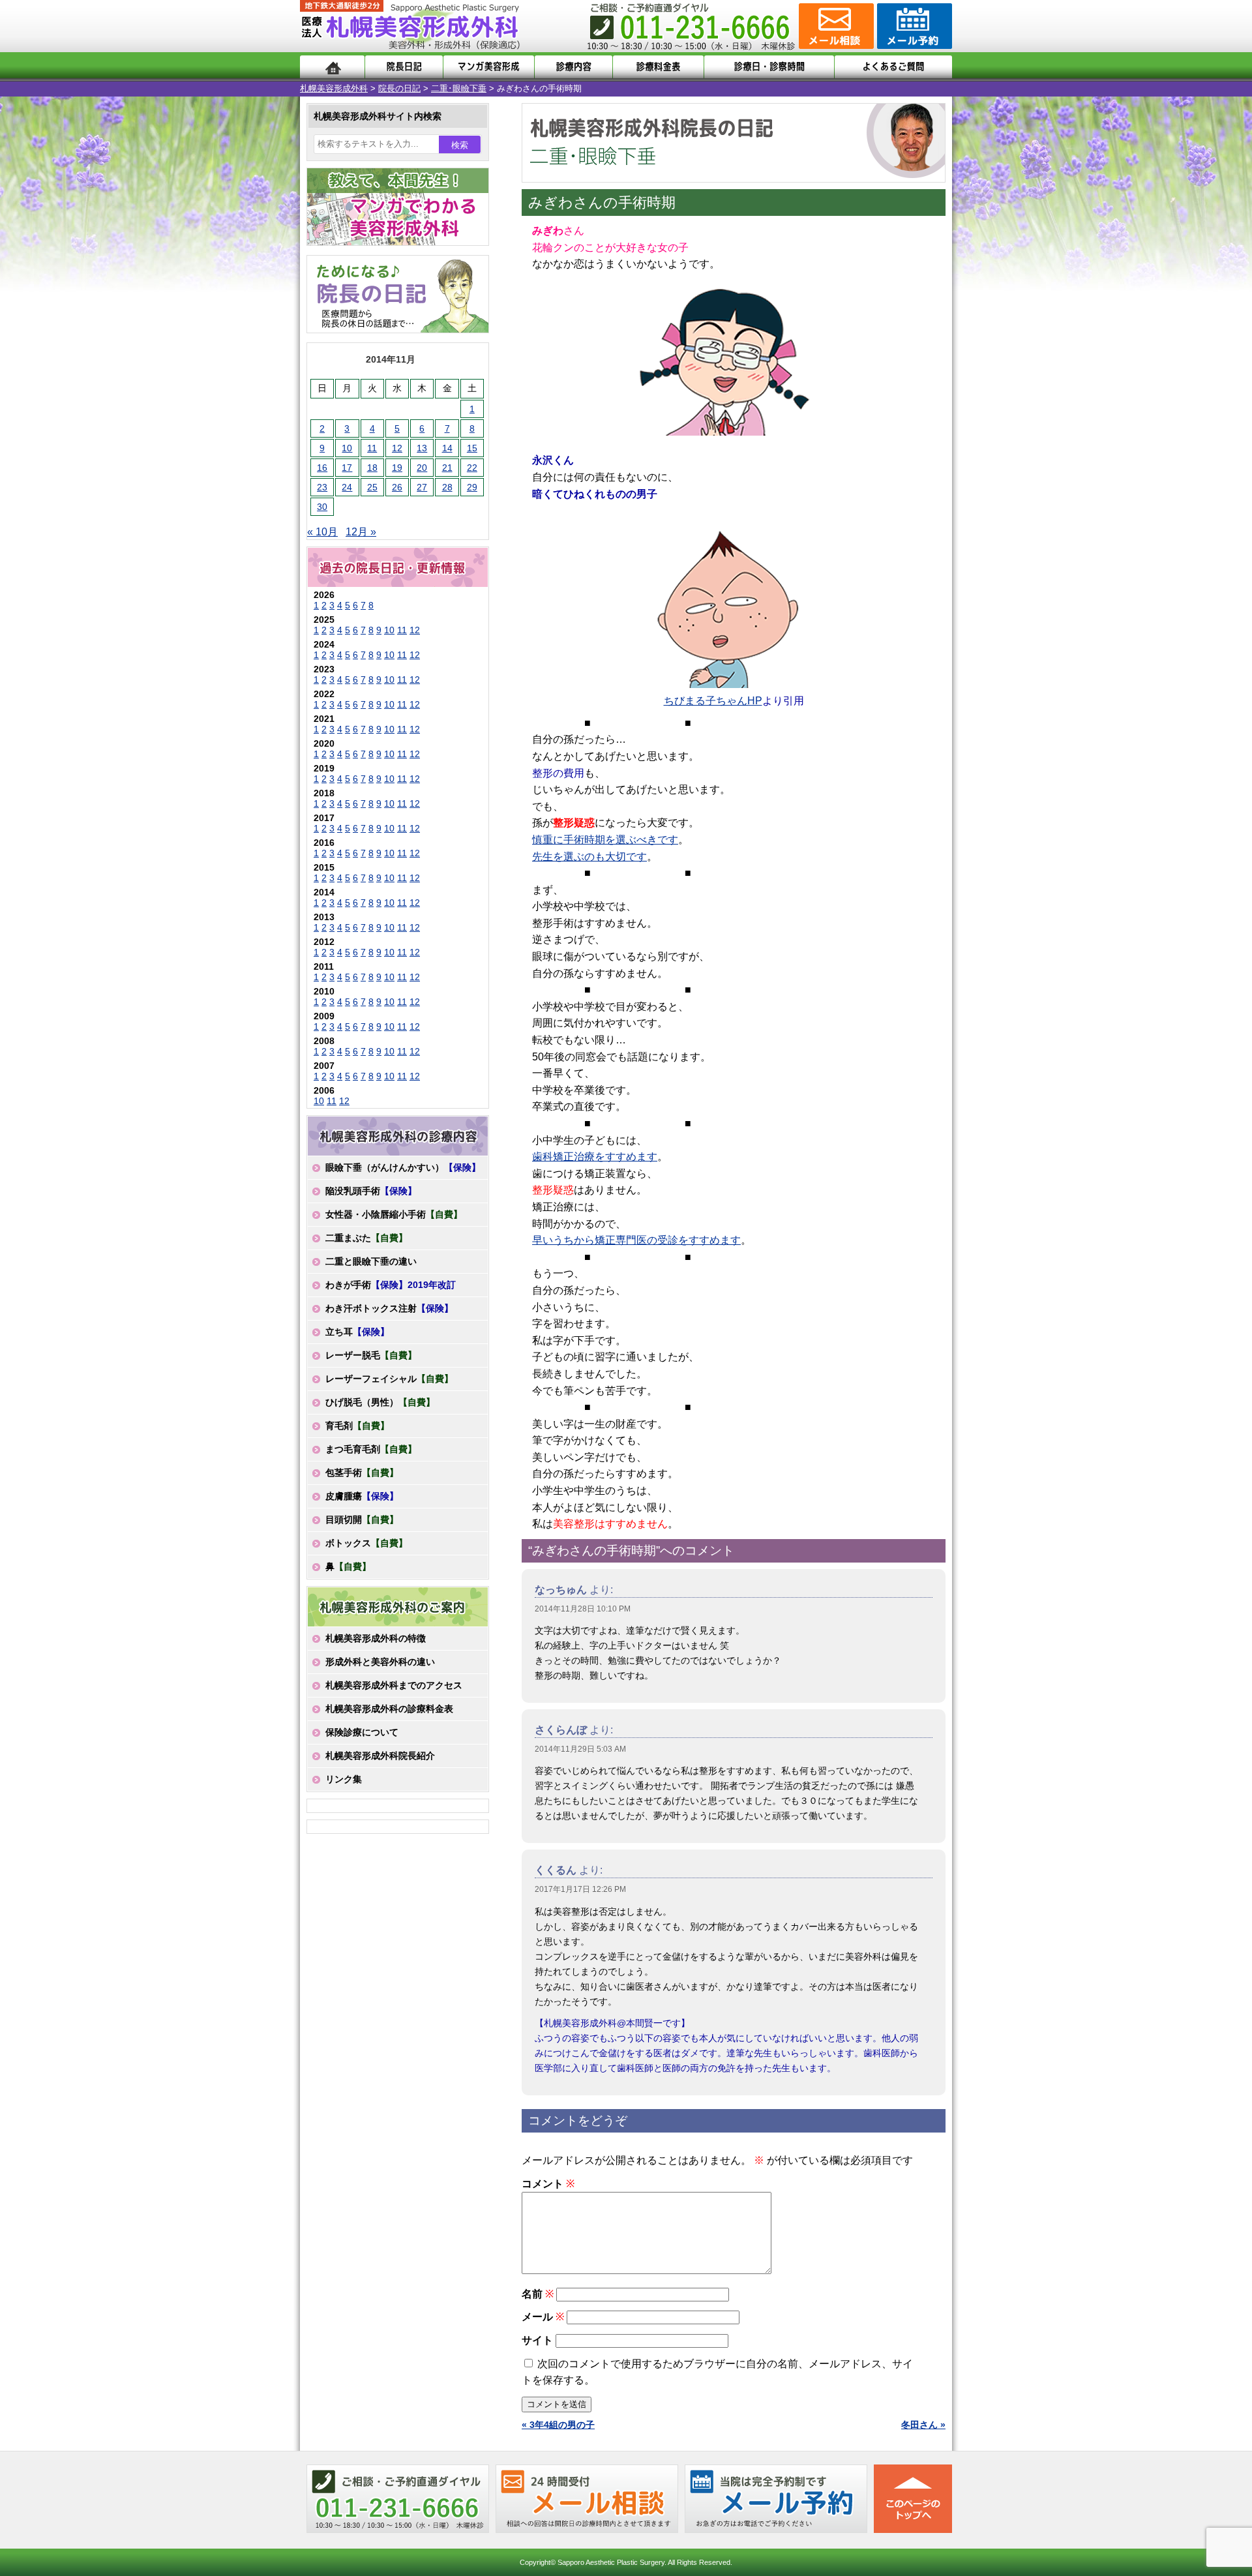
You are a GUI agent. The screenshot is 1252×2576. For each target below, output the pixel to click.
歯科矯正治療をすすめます (595, 1157)
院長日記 (404, 67)
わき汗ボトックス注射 (389, 1308)
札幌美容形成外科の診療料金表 (389, 1709)
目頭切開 (362, 1520)
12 (397, 448)
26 (397, 487)
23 (322, 487)
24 (347, 487)
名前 (538, 2294)
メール (543, 2317)
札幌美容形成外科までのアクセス (394, 1685)
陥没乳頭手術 (371, 1191)
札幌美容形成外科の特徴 (376, 1638)
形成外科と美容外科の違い (380, 1662)
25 (372, 487)
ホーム (332, 67)
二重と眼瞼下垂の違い (371, 1261)
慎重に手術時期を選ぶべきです (605, 840)
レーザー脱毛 (371, 1355)
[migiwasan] (727, 354)
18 (372, 468)
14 (447, 448)
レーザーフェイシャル (389, 1379)
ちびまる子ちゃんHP (713, 701)
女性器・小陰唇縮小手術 (394, 1214)
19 (397, 468)
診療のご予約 (913, 26)
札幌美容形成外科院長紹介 (380, 1756)
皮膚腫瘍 (362, 1496)
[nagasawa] (727, 604)
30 (322, 507)
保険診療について (362, 1732)
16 (322, 468)
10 (347, 448)
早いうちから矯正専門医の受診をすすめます (636, 1240)
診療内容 (574, 67)
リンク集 (344, 1779)
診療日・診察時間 (769, 67)
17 (347, 468)
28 (447, 487)
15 (472, 448)
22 (472, 468)
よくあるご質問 (893, 67)
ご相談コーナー (835, 26)
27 (422, 487)
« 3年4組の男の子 (558, 2425)
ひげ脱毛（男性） (380, 1402)
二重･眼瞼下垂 (459, 88)
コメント (548, 2184)
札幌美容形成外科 (334, 88)
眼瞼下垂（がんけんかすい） (403, 1167)
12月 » (361, 532)
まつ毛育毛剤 (371, 1449)
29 (472, 487)
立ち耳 (357, 1332)
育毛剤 (357, 1426)
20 (422, 468)
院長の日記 (399, 88)
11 (372, 448)
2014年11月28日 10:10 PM (583, 1609)
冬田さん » (923, 2425)
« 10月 (322, 532)
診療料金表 (658, 67)
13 (422, 448)
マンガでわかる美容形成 (489, 67)
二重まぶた (366, 1238)
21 (447, 468)
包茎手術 (362, 1473)
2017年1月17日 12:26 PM (580, 1889)
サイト (537, 2340)
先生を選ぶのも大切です (589, 857)
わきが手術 (391, 1285)
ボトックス (366, 1543)
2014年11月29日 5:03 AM (580, 1749)
